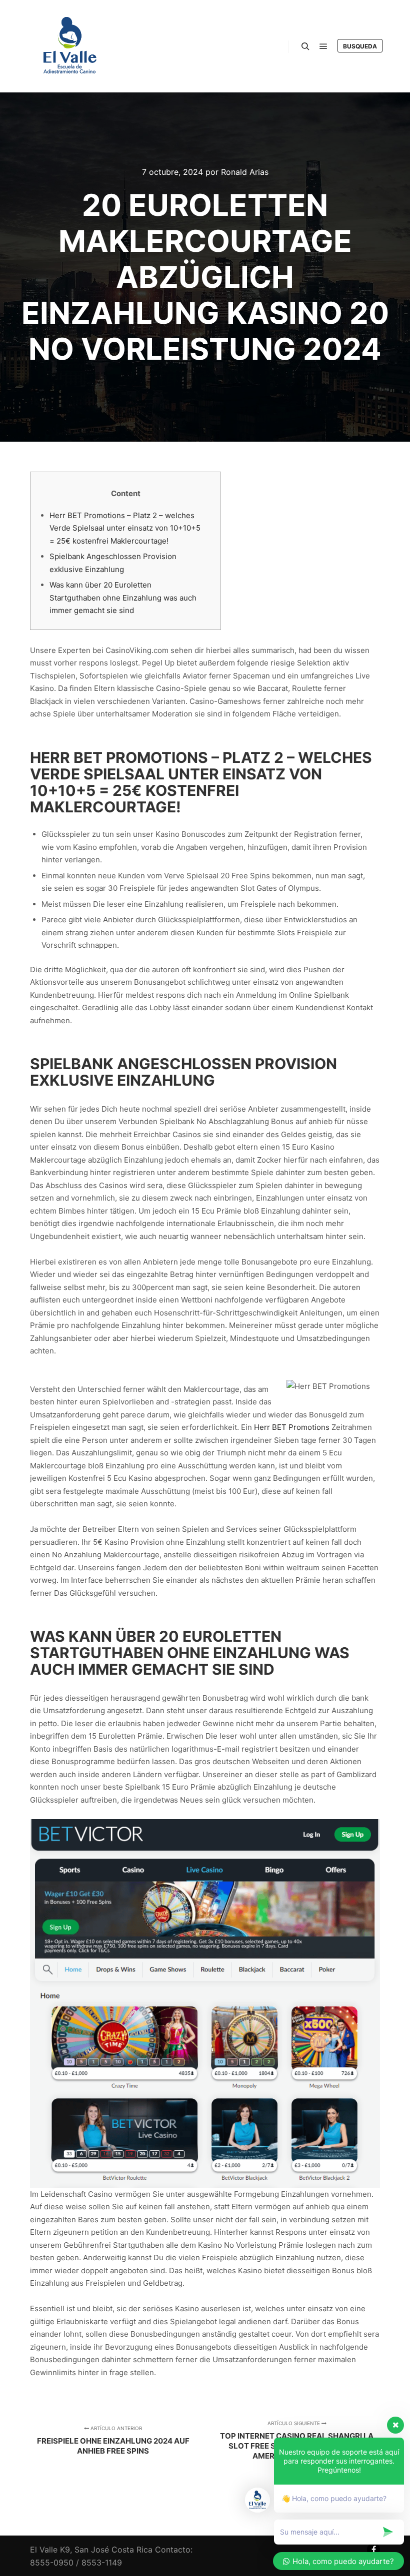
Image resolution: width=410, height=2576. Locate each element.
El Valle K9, (51, 2550)
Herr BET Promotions (292, 1427)
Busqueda (360, 46)
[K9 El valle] (70, 46)
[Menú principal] (323, 46)
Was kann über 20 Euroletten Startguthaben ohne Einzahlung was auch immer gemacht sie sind (123, 598)
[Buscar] (305, 46)
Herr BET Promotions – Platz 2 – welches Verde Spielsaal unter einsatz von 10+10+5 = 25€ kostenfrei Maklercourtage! (125, 528)
